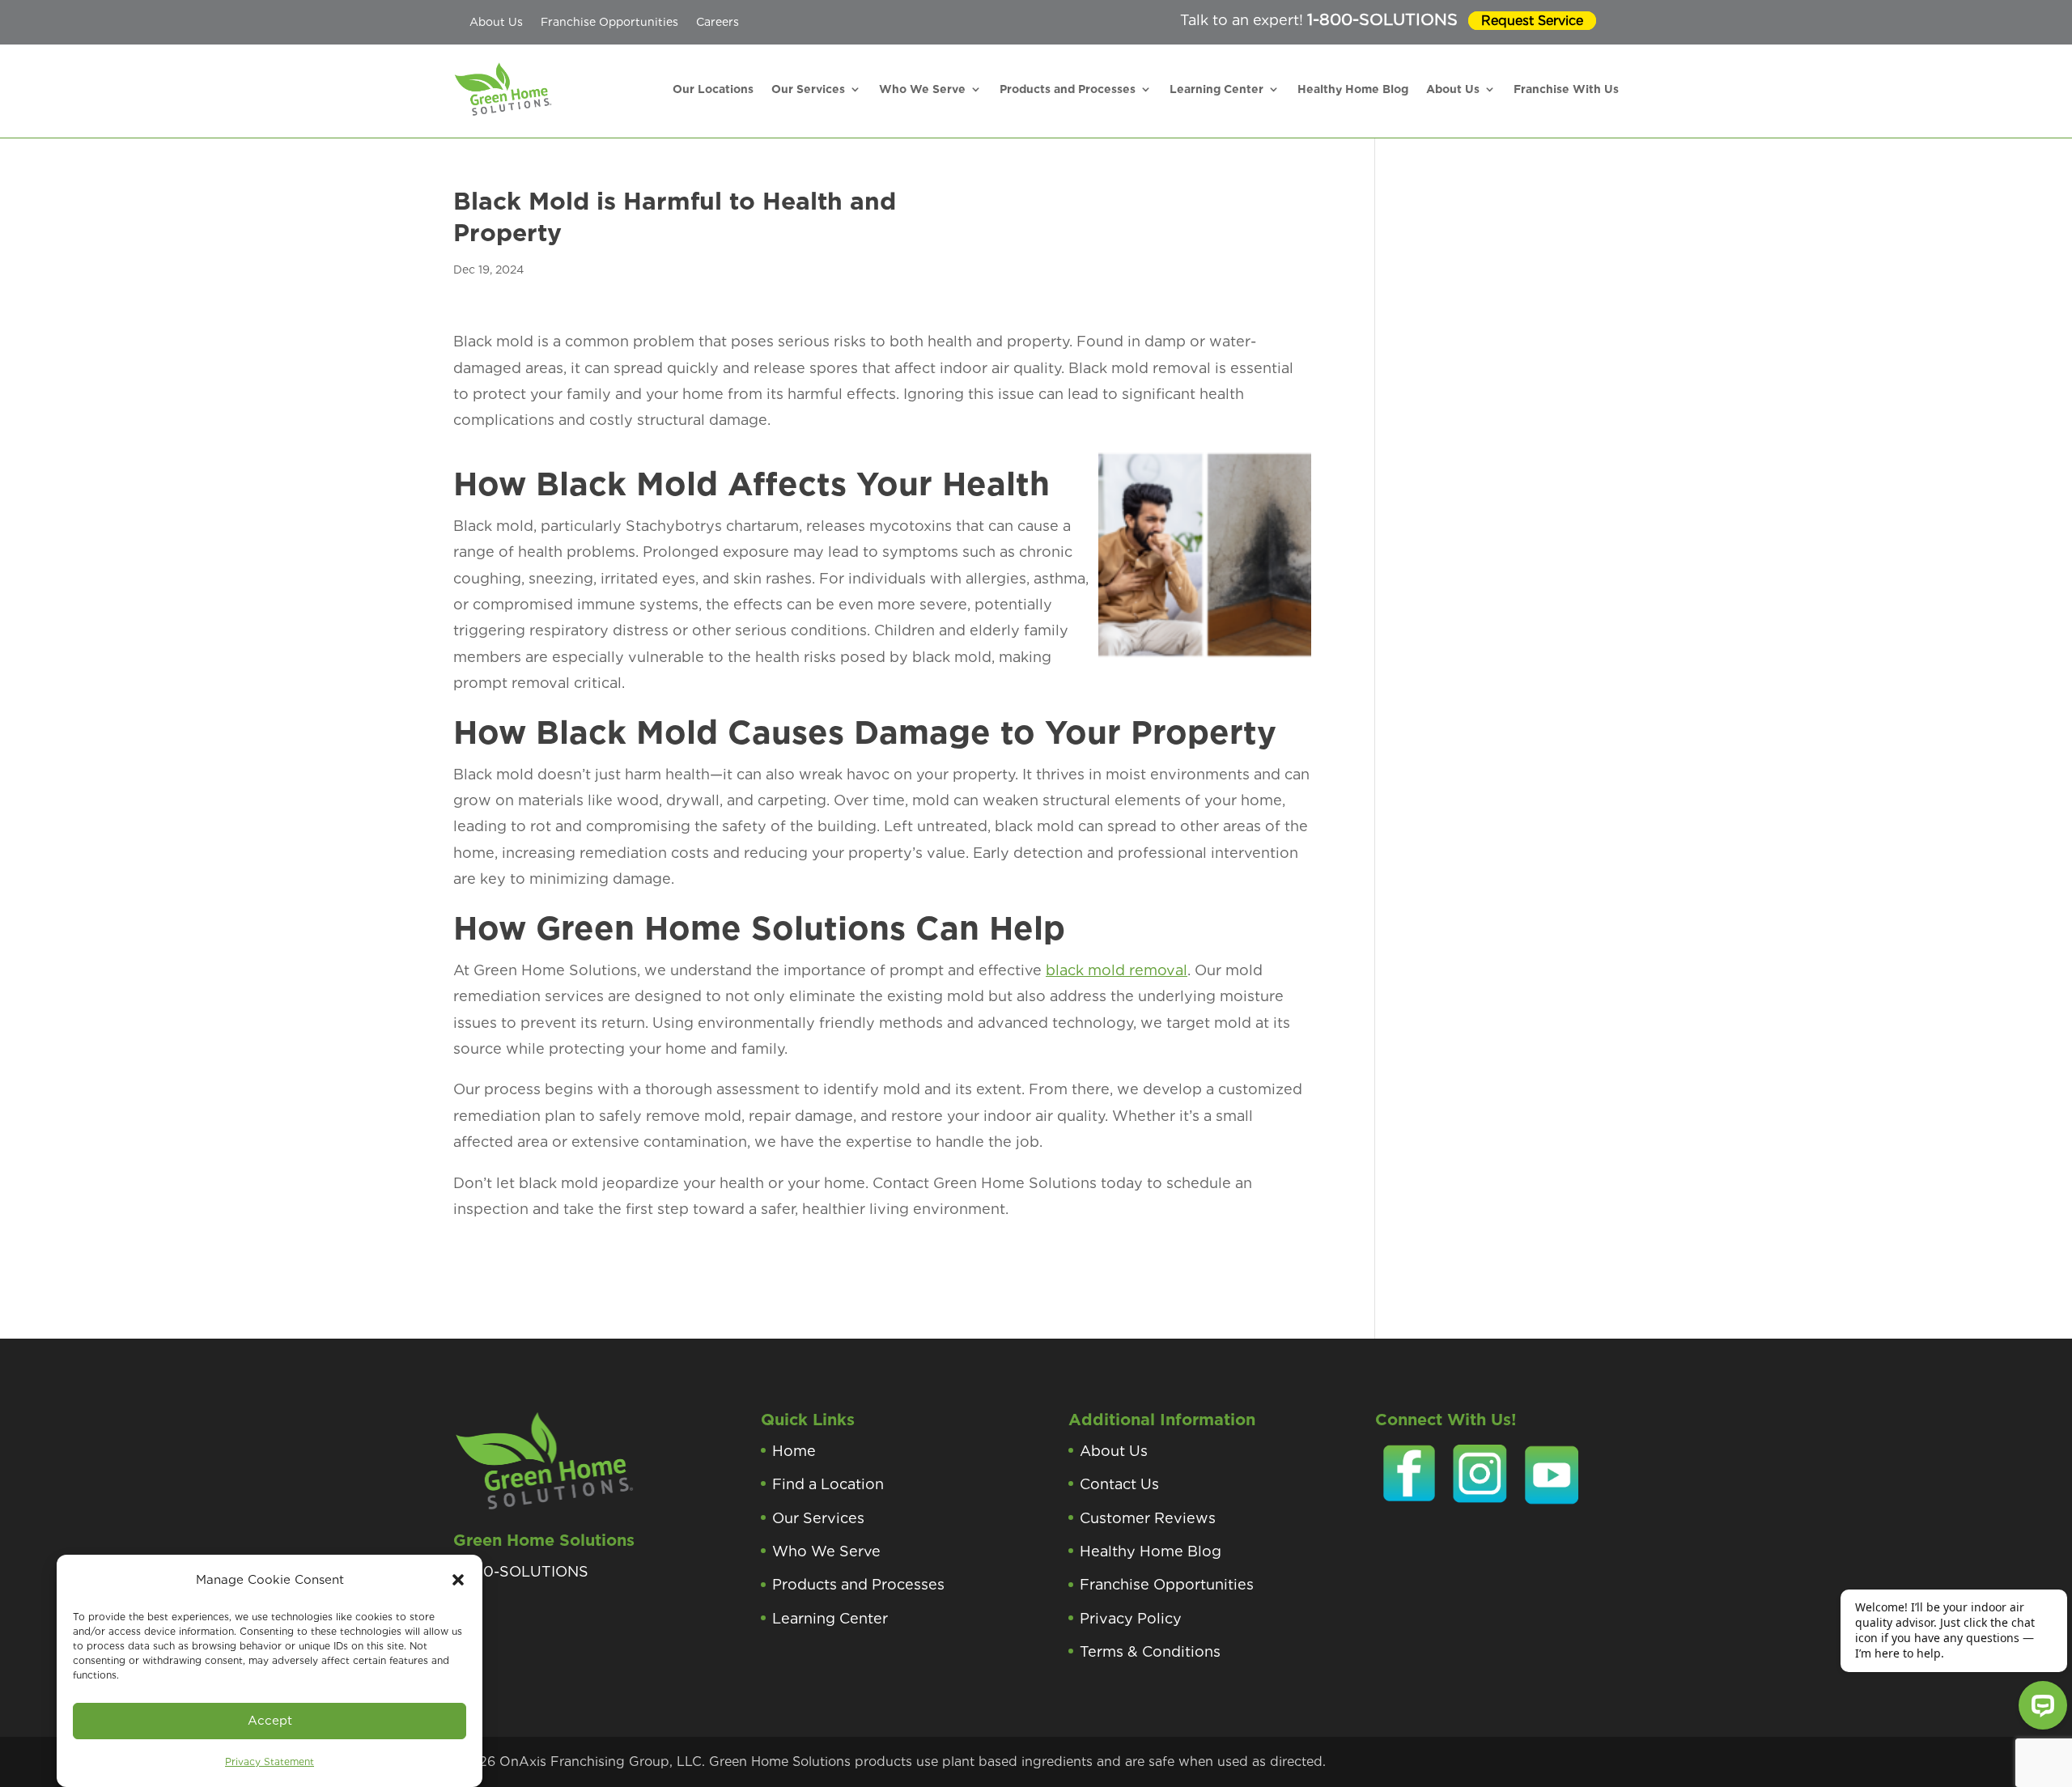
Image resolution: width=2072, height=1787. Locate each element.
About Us (496, 22)
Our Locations (713, 89)
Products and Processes (1068, 89)
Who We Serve (922, 89)
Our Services (808, 89)
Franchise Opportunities (609, 22)
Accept (270, 1721)
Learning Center (1216, 89)
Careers (718, 22)
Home (794, 1451)
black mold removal (1117, 970)
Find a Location (828, 1484)
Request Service (1532, 21)
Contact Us (1119, 1484)
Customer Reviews (1148, 1518)
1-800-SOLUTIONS (1382, 19)
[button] (458, 1580)
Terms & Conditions (1150, 1651)
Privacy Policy (1131, 1618)
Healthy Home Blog (1353, 89)
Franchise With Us (1566, 89)
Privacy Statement (270, 1762)
